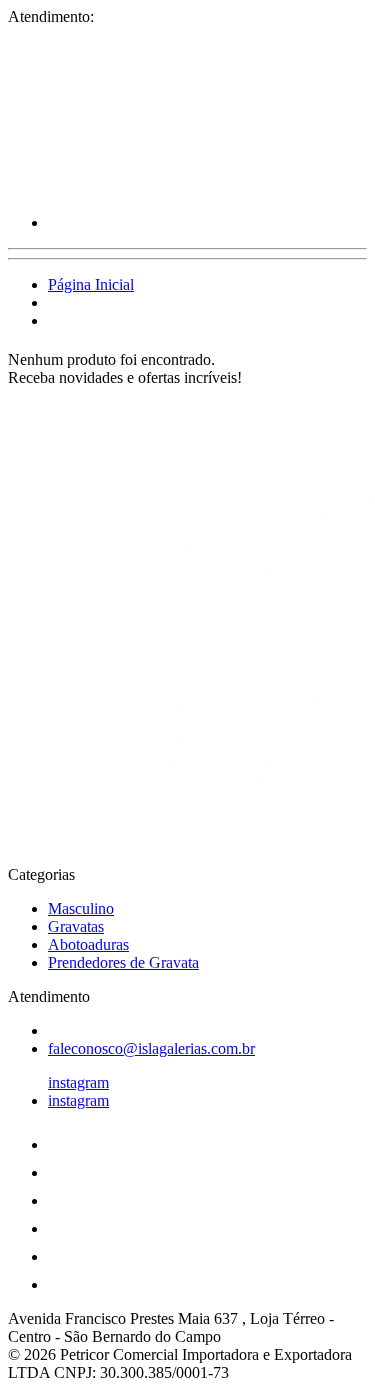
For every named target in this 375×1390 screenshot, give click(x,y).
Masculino (81, 908)
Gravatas (76, 926)
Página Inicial (91, 284)
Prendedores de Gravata (123, 962)
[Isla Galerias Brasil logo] (83, 188)
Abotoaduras (88, 944)
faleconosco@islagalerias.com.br (151, 1048)
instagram (78, 1082)
